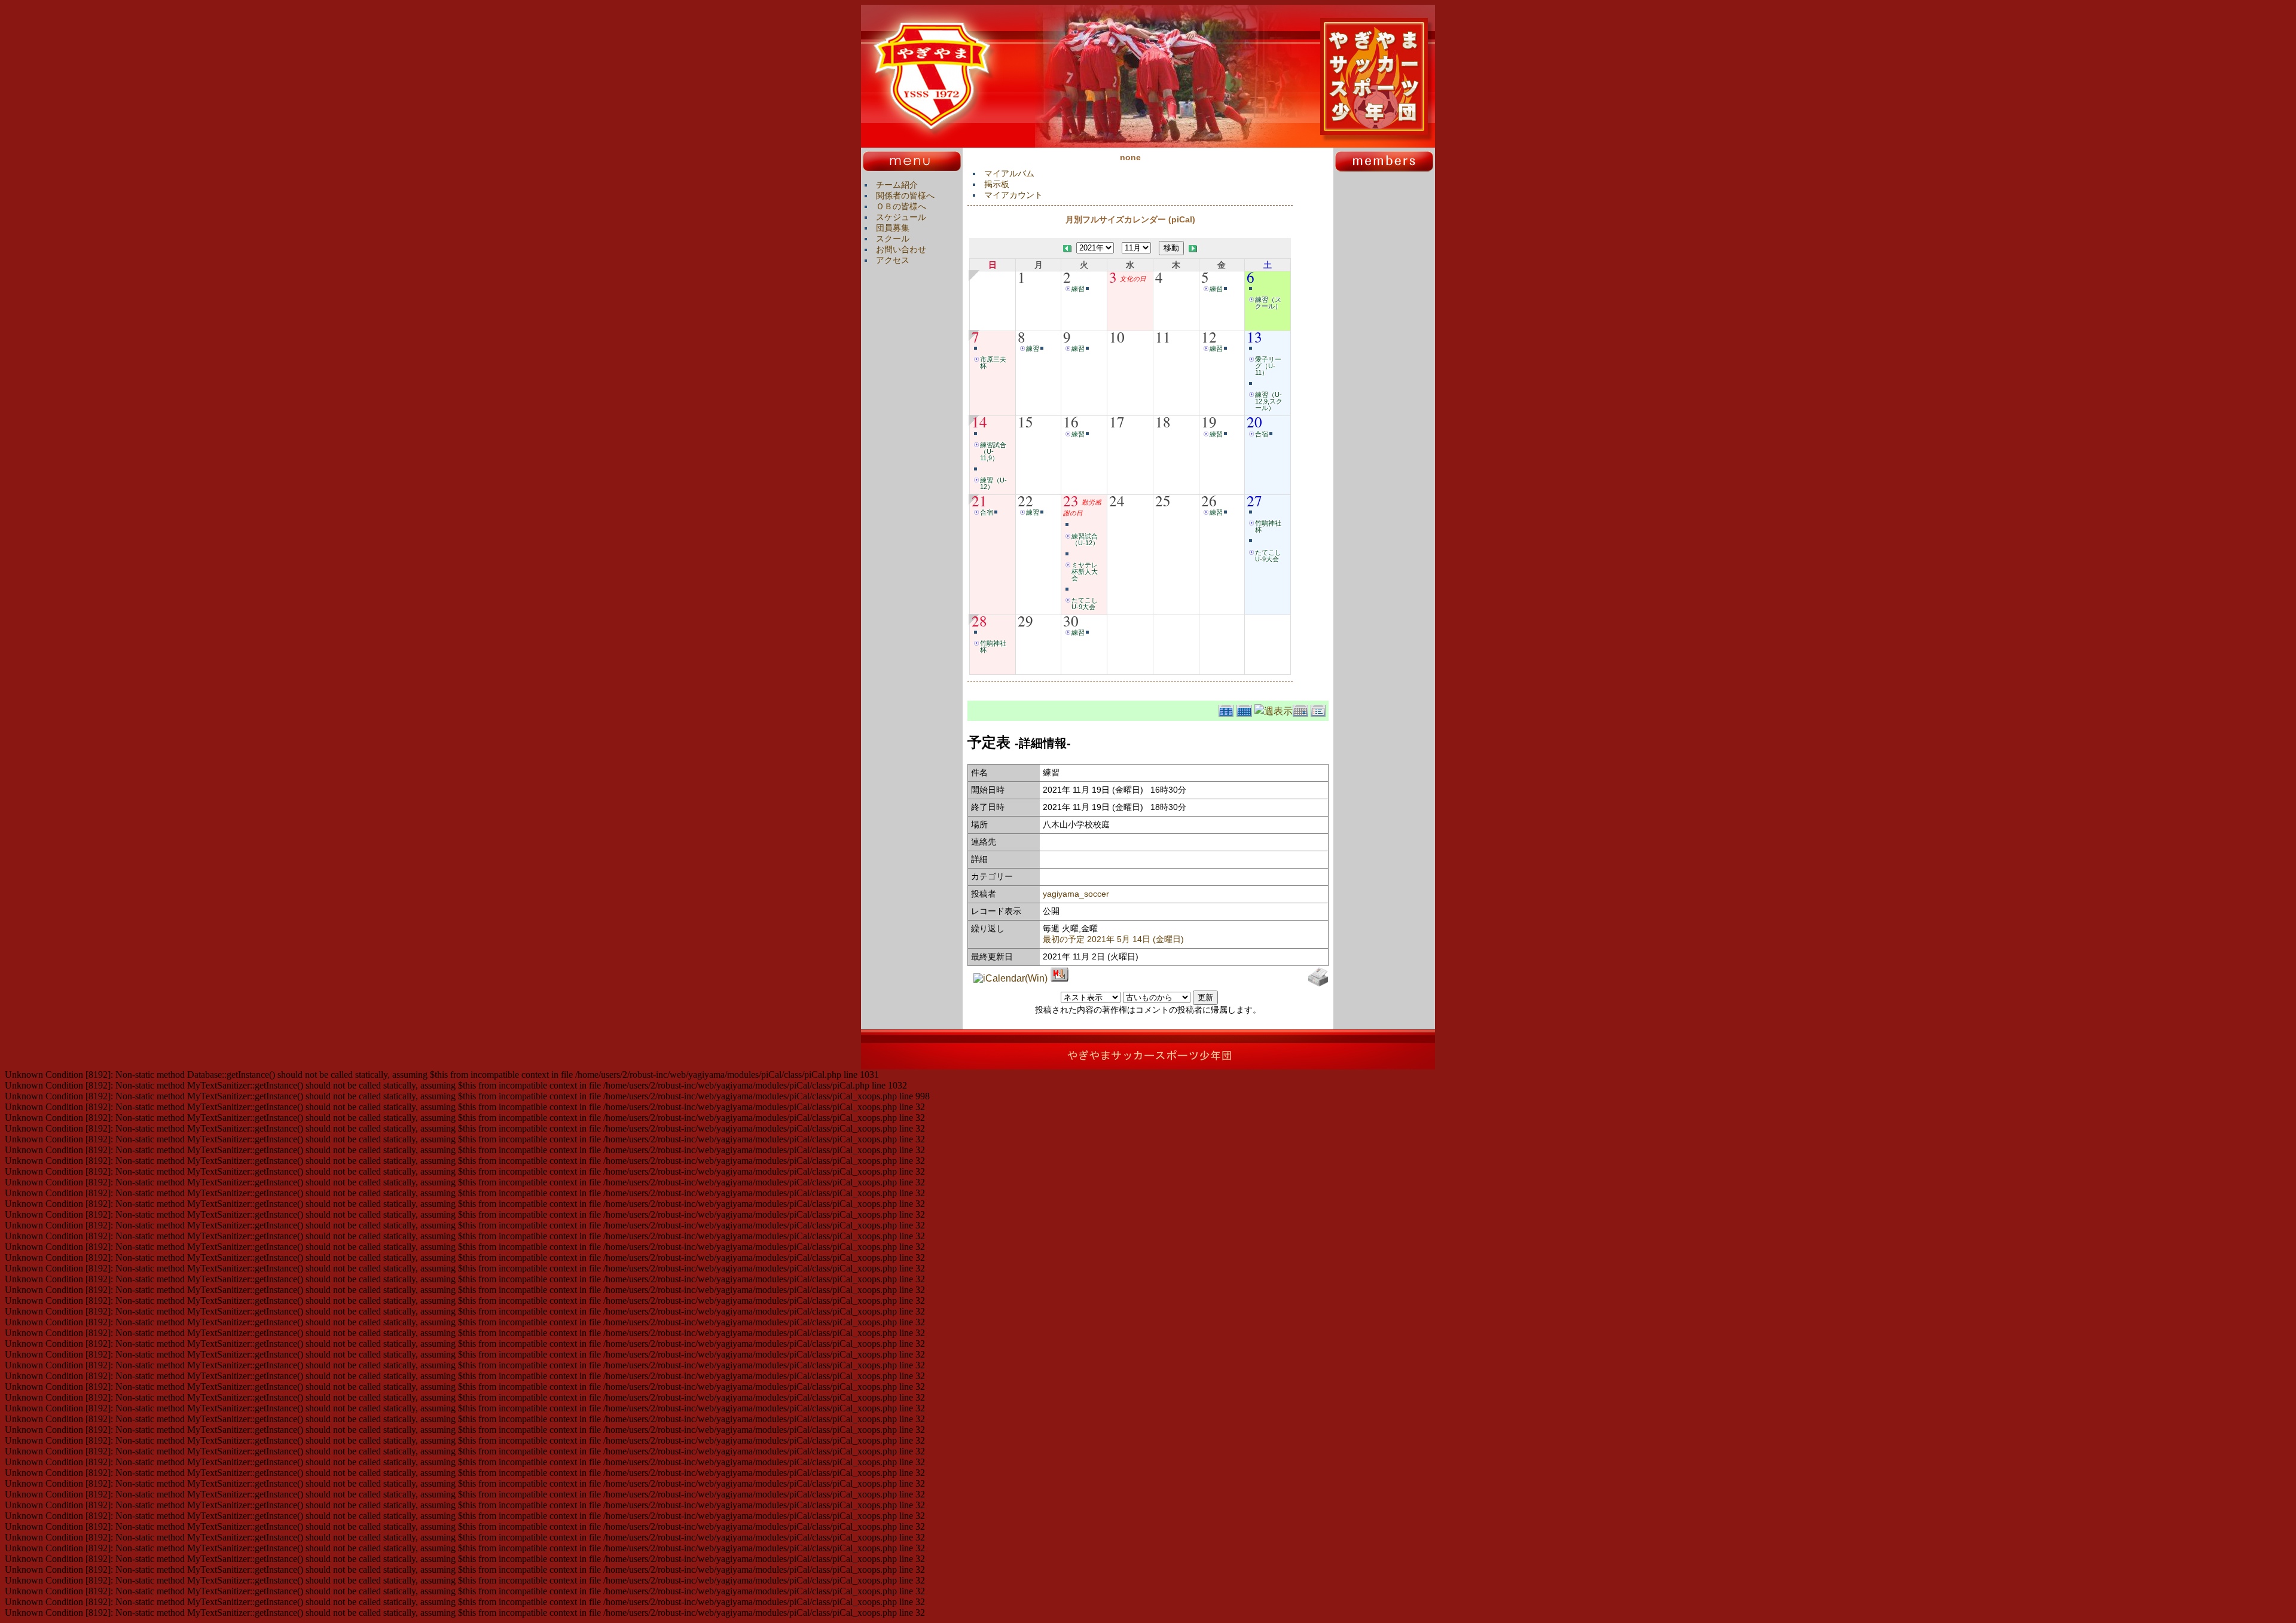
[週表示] (1274, 709)
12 (1209, 337)
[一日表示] (1302, 709)
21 (979, 500)
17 (1117, 421)
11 (1163, 337)
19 (1209, 421)
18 (1163, 421)
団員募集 (893, 228)
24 (1117, 500)
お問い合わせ (901, 249)
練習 (1078, 289)
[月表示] (1245, 709)
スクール (893, 239)
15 (1025, 421)
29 (1025, 621)
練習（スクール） (1268, 303)
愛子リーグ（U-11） (1268, 366)
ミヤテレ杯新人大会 (1085, 571)
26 (1209, 500)
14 (979, 421)
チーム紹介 (897, 185)
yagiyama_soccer (1076, 894)
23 (1071, 500)
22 (1025, 500)
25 (1163, 500)
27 (1254, 500)
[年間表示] (1228, 709)
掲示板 (997, 184)
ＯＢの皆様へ (901, 206)
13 (1254, 337)
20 (1254, 421)
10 (1117, 337)
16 (1071, 421)
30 (1071, 621)
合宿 (1262, 434)
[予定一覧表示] (1320, 709)
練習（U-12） (993, 483)
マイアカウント (1013, 195)
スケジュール (901, 217)
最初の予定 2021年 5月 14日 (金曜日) (1113, 939)
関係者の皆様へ (905, 195)
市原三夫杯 (993, 363)
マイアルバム (1009, 173)
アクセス (893, 260)
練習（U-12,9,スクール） (1269, 401)
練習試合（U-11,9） (993, 451)
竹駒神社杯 (1268, 526)
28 (979, 621)
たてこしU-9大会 (1085, 603)
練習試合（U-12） (1085, 540)
